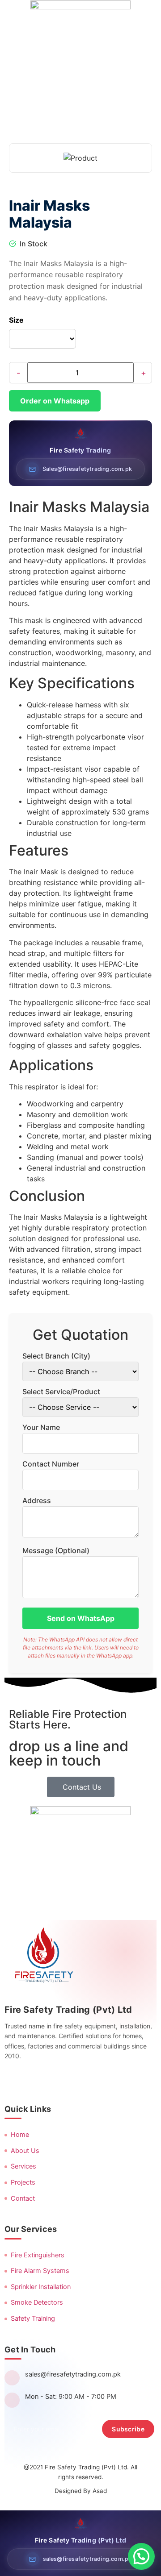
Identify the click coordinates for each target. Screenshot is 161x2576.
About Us (25, 2151)
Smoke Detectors (37, 2302)
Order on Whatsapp (55, 401)
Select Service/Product (61, 1392)
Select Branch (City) (56, 1356)
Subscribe (128, 2429)
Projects (23, 2182)
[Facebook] (13, 2080)
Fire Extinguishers (38, 2255)
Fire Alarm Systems (40, 2271)
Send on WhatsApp (81, 1618)
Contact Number (51, 1464)
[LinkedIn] (56, 2080)
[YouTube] (77, 2080)
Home (20, 2135)
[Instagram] (34, 2080)
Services (23, 2166)
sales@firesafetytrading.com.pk (73, 2374)
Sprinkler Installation (41, 2287)
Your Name (41, 1427)
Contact (23, 2198)
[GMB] (99, 2080)
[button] (141, 2556)
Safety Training (33, 2318)
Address (37, 1500)
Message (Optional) (56, 1550)
